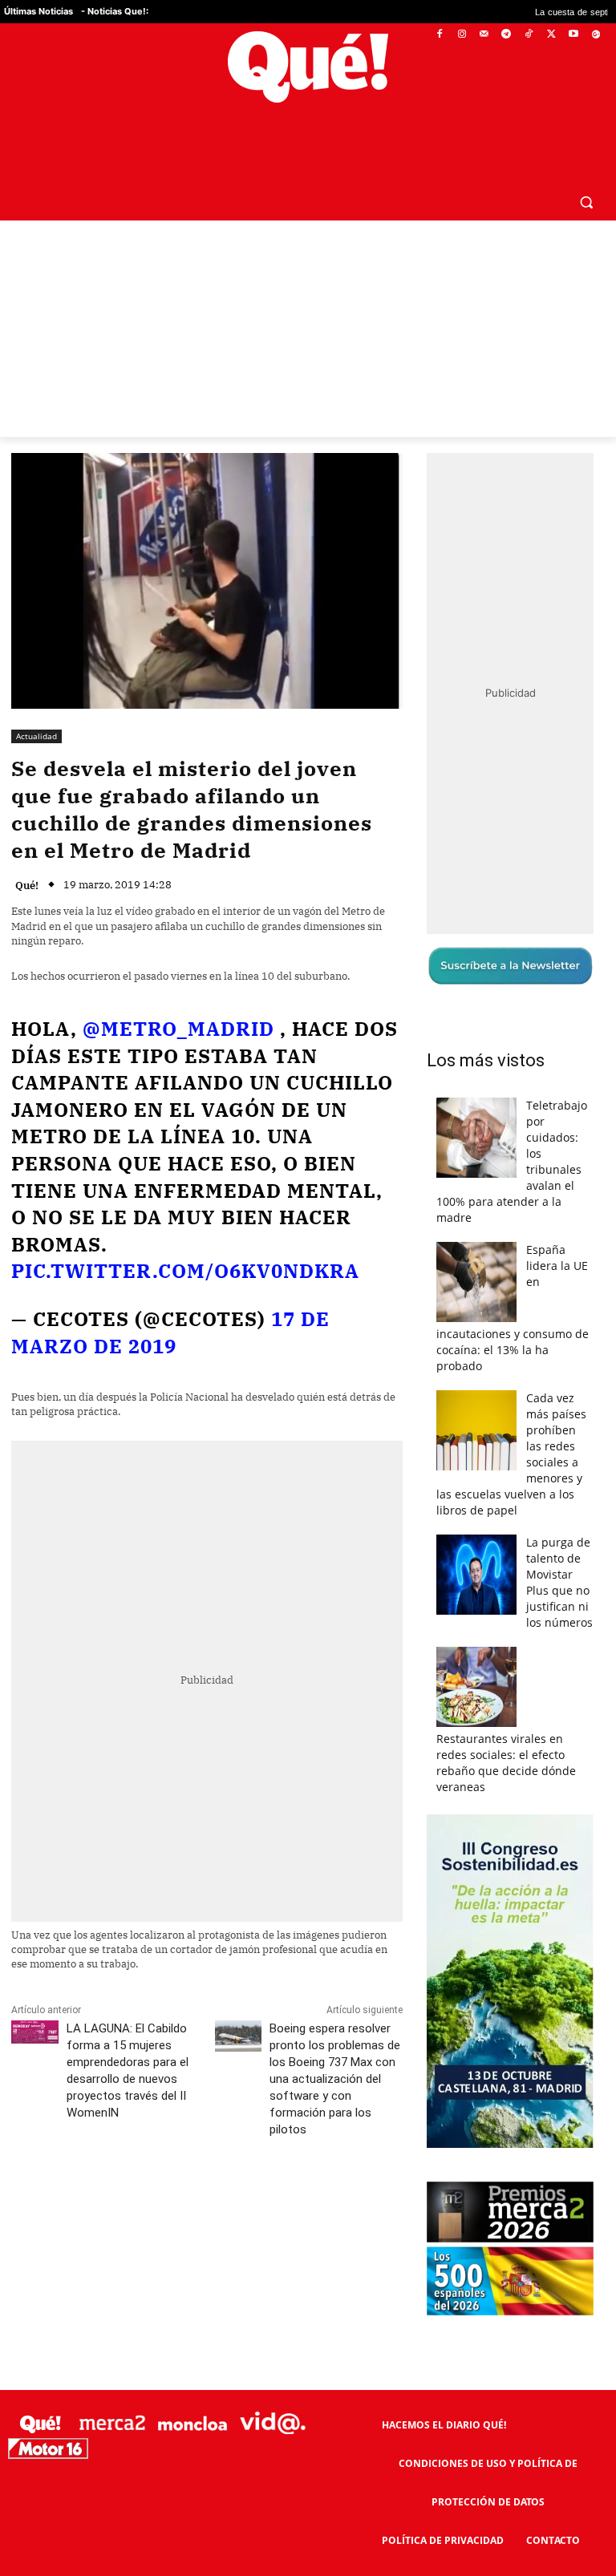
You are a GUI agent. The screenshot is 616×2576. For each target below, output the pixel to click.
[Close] (585, 1031)
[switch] (507, 1284)
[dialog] (308, 1288)
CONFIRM (197, 1521)
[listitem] (308, 1249)
